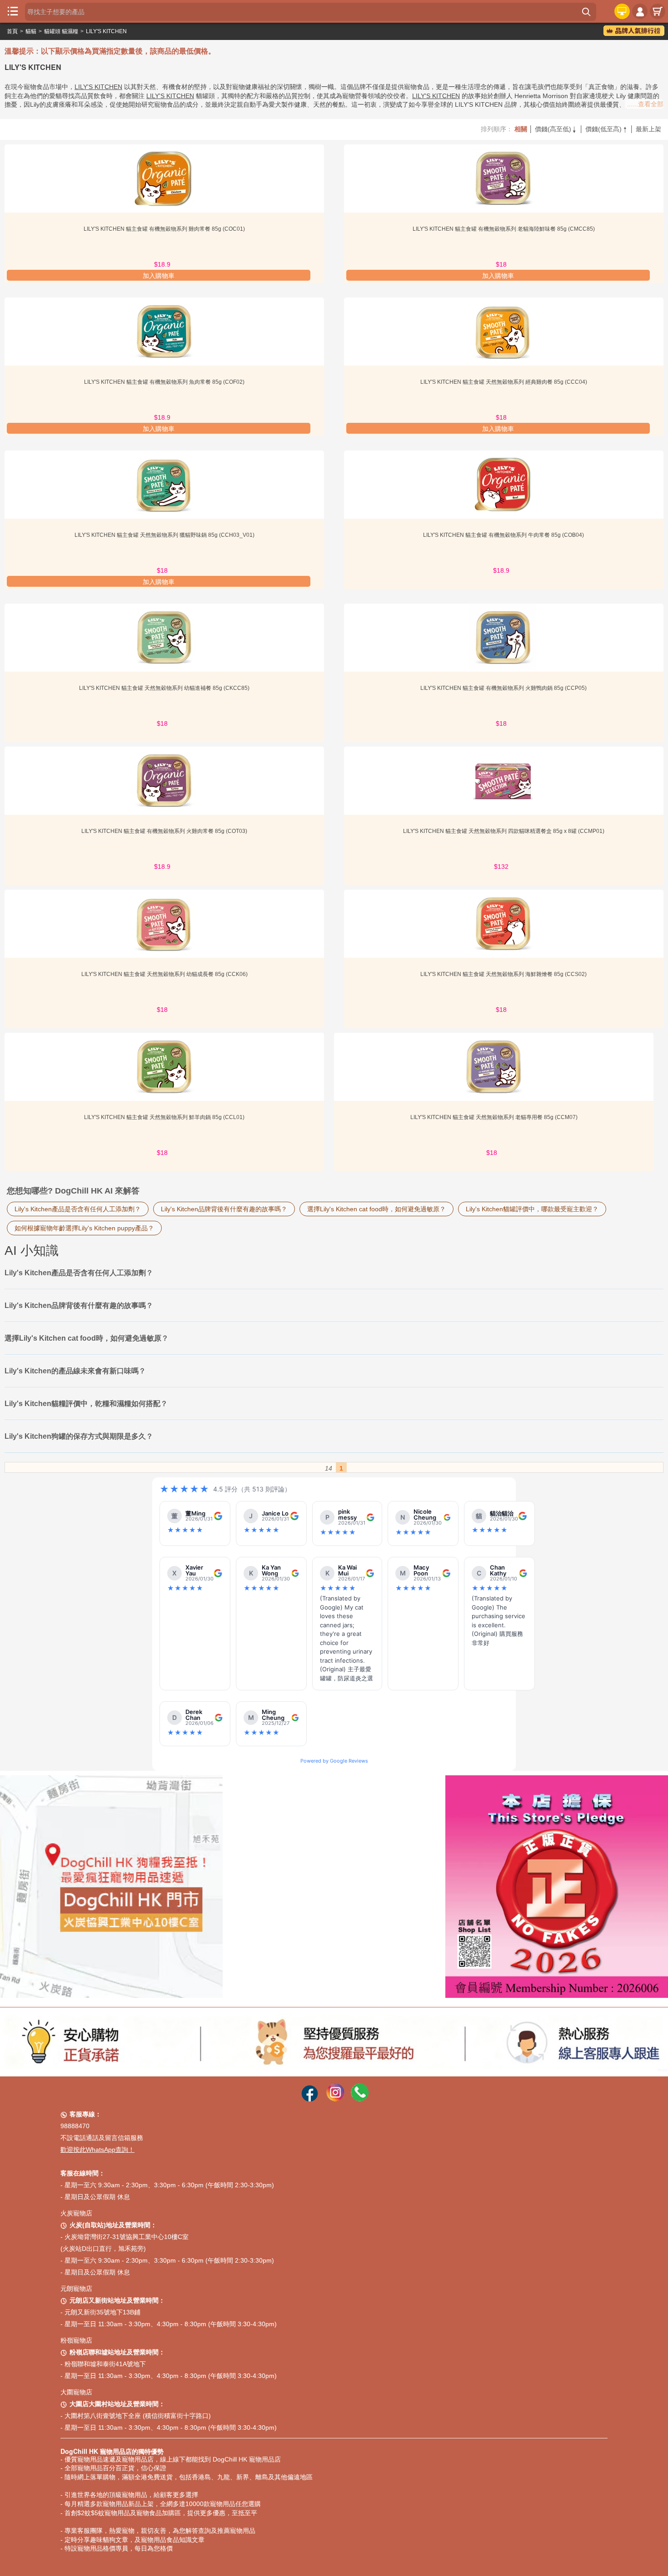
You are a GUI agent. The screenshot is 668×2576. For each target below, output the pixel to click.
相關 (521, 129)
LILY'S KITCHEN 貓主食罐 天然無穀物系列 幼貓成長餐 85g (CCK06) (165, 974)
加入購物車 (159, 276)
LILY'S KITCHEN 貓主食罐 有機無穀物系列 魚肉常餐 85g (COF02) (164, 382)
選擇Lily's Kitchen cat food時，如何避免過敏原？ (376, 1209)
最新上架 (648, 129)
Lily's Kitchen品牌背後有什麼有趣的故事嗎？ (224, 1209)
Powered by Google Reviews (334, 1761)
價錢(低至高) (607, 129)
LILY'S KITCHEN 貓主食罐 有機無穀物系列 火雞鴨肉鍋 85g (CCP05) (503, 688)
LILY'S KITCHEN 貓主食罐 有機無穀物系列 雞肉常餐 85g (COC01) (164, 229)
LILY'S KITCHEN (106, 31)
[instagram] (335, 2099)
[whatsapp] (360, 2099)
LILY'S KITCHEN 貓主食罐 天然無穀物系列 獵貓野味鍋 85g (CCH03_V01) (165, 535)
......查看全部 (645, 104)
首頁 (12, 31)
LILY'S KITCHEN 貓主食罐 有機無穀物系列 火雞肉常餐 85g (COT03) (164, 831)
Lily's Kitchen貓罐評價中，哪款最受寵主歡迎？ (532, 1209)
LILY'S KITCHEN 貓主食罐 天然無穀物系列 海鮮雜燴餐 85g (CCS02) (503, 974)
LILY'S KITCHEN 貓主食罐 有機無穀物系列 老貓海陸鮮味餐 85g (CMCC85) (504, 229)
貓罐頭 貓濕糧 (61, 31)
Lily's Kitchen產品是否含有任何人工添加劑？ (78, 1209)
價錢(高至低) (556, 129)
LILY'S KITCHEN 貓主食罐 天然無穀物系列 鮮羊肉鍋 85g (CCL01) (164, 1117)
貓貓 (31, 31)
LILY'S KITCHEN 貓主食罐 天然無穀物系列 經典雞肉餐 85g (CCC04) (504, 382)
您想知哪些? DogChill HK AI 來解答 (73, 1191)
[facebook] (310, 2099)
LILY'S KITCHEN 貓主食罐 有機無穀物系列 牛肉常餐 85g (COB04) (503, 535)
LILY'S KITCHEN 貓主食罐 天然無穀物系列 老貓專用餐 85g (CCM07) (494, 1117)
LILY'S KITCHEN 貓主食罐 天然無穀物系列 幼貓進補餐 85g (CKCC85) (164, 688)
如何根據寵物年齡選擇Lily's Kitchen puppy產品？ (84, 1228)
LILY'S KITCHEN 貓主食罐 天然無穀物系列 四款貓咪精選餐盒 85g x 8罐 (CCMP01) (504, 831)
